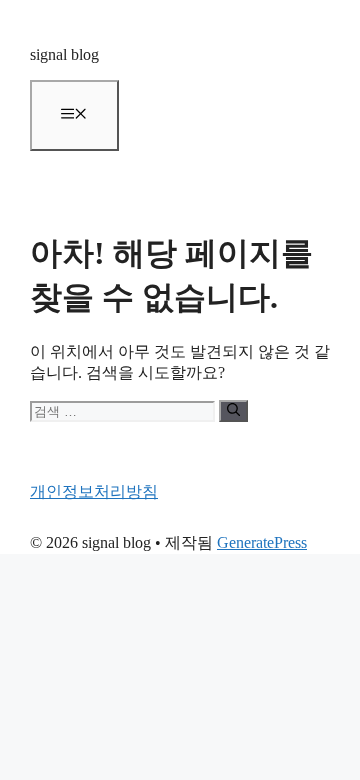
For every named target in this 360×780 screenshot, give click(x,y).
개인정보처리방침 (94, 491)
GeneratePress (262, 542)
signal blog (64, 54)
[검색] (233, 411)
